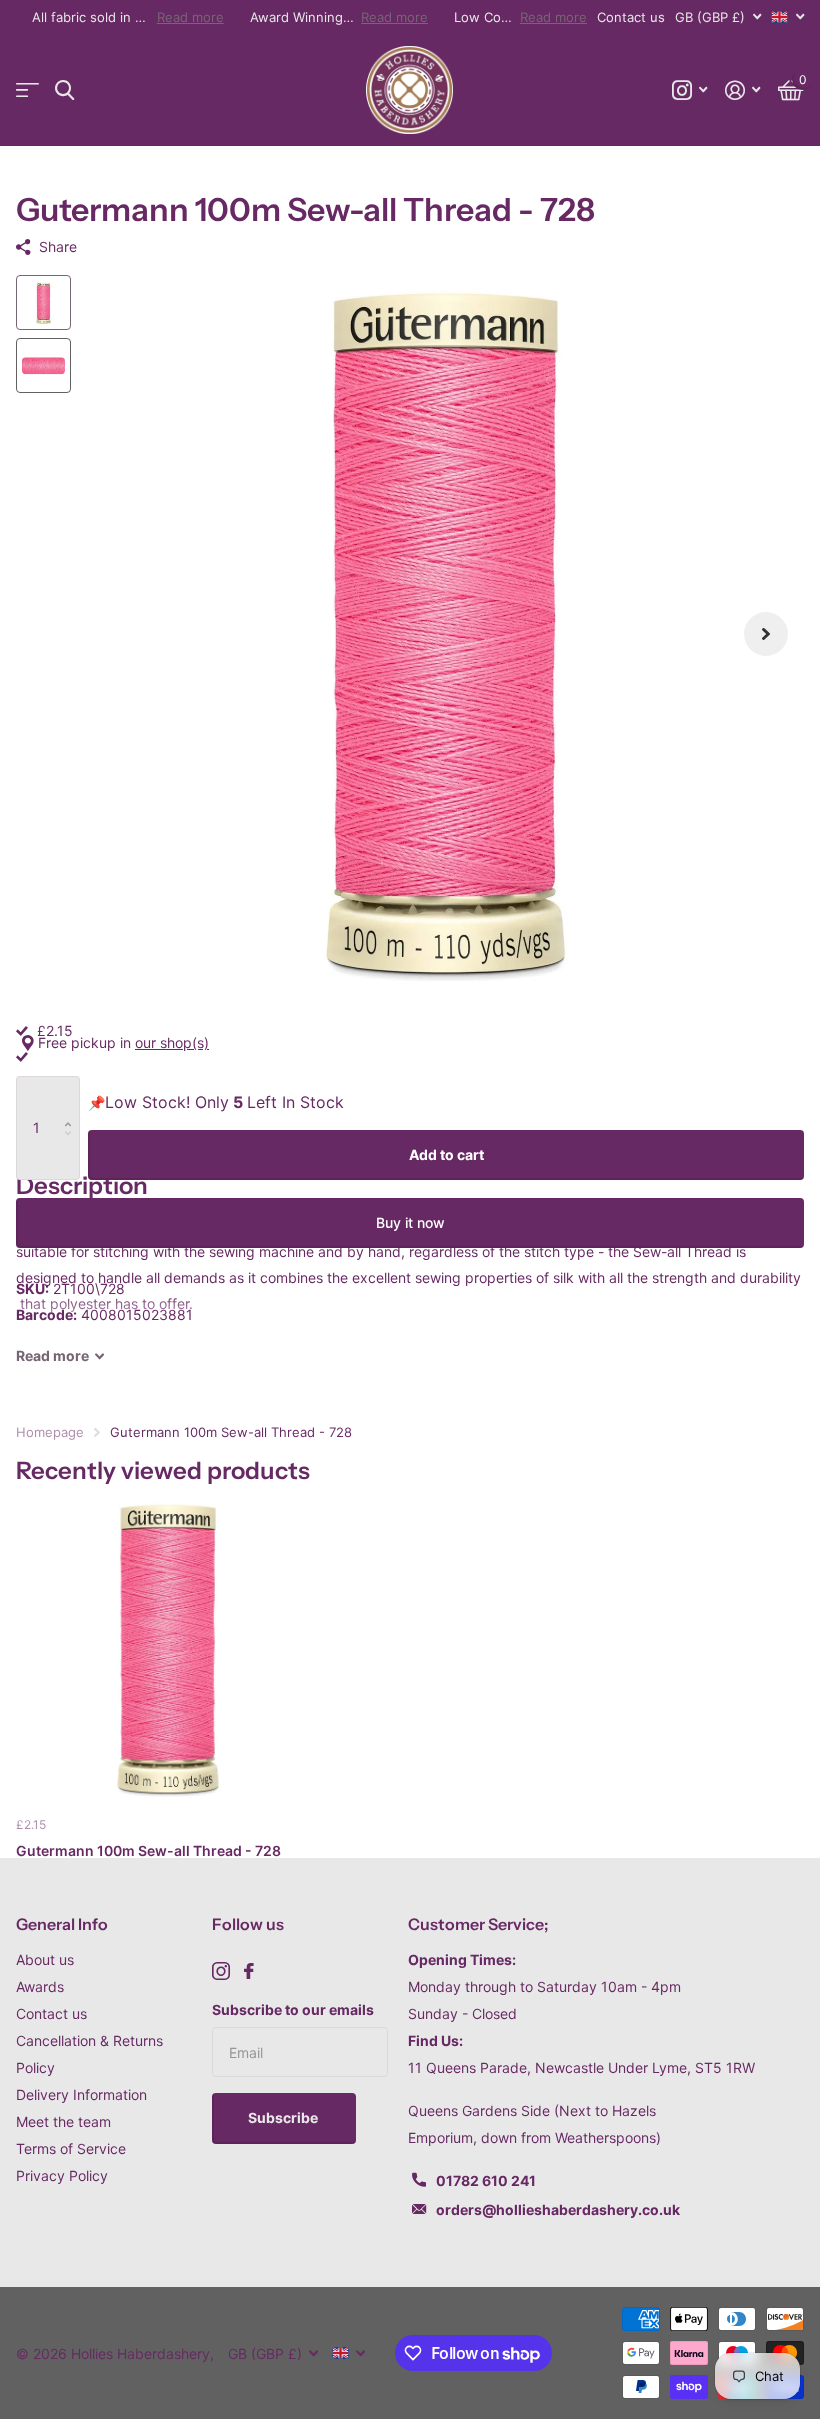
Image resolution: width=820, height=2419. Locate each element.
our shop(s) (172, 1042)
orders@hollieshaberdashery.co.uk (558, 2209)
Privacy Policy (62, 2175)
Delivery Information (81, 2094)
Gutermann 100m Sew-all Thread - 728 (148, 1850)
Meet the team (63, 2121)
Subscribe (284, 2117)
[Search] (64, 90)
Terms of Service (71, 2148)
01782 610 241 (486, 2180)
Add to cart (446, 1154)
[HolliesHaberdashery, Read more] (689, 90)
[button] (766, 633)
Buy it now (410, 1222)
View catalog (27, 90)
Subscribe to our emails (293, 2009)
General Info (62, 1924)
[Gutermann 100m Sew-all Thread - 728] (168, 1649)
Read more (190, 17)
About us (45, 1959)
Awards (40, 1986)
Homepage (50, 1432)
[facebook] (249, 1971)
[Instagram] (221, 1971)
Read (52, 1355)
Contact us (631, 17)
